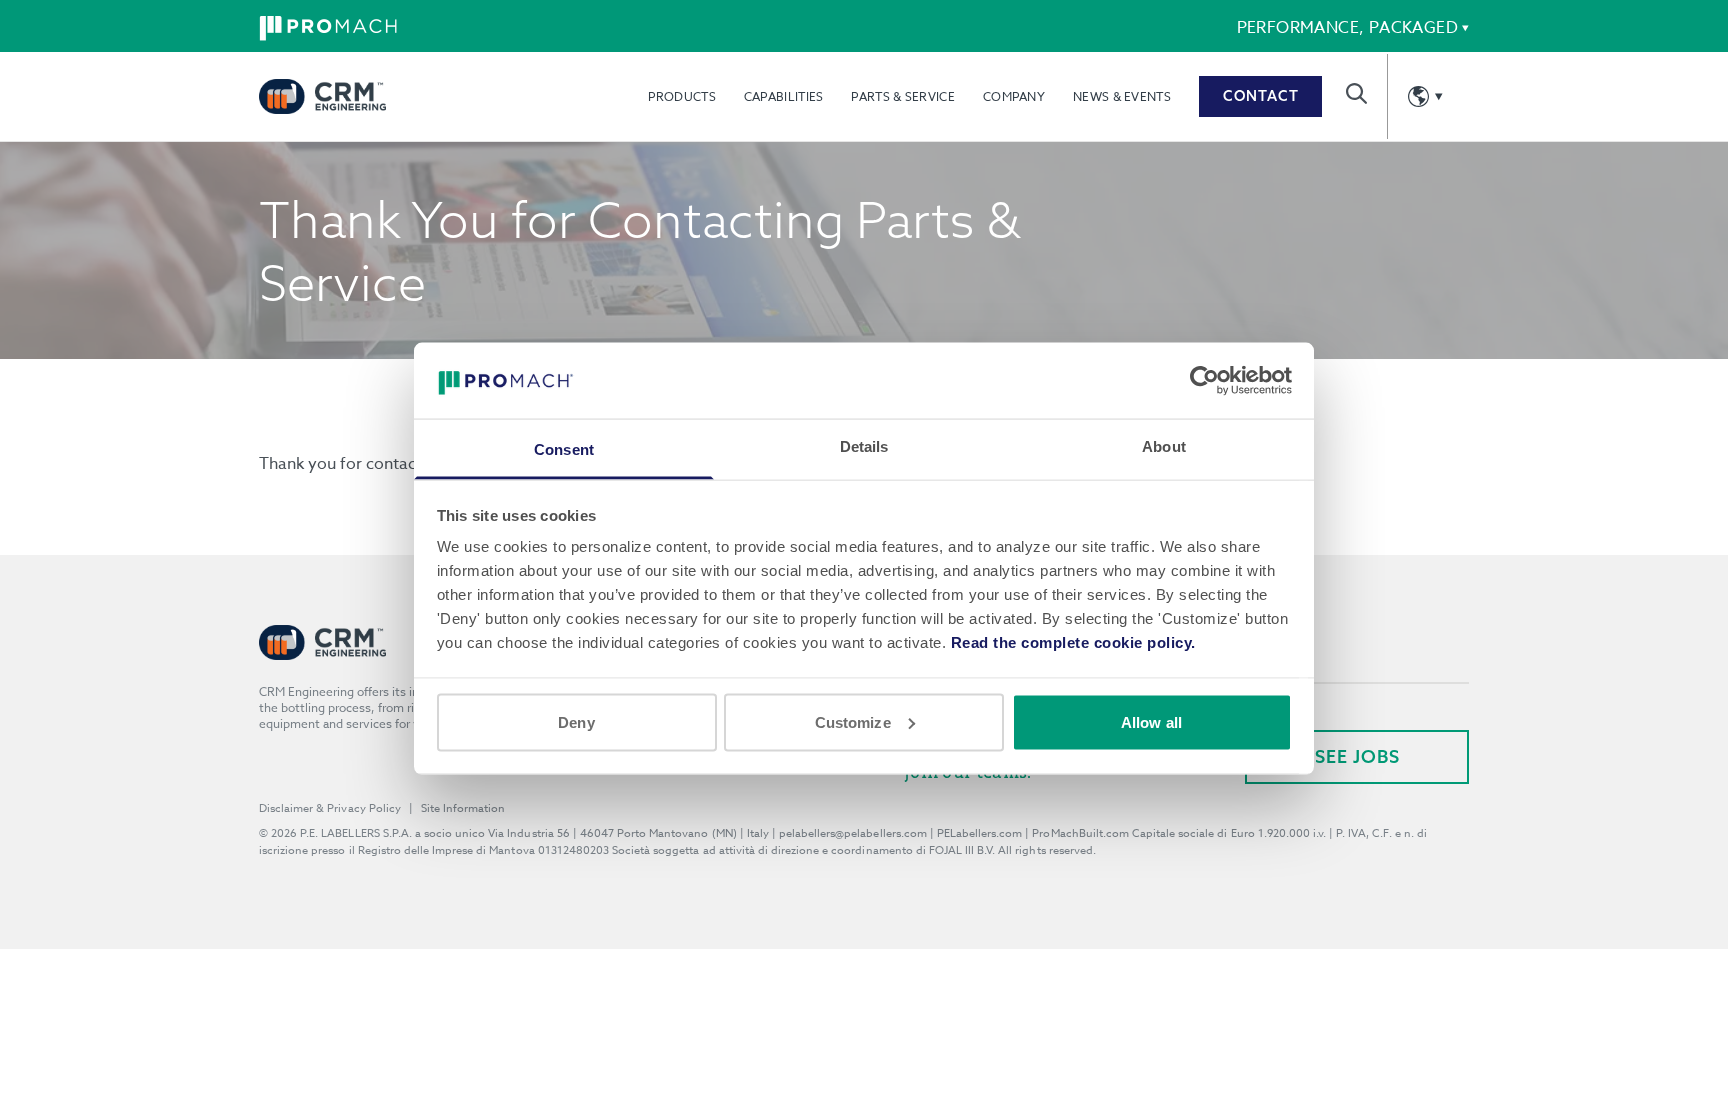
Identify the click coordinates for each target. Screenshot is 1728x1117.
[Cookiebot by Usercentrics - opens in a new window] (1204, 380)
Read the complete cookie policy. (1073, 642)
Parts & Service (903, 96)
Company (1014, 96)
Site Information (463, 808)
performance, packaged (1347, 28)
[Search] (1356, 93)
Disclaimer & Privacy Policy (330, 808)
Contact (1261, 96)
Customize (853, 721)
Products (681, 96)
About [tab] (1164, 446)
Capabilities (784, 96)
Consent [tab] (564, 449)
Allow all (1151, 721)
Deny (576, 721)
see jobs (1357, 756)
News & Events (1122, 96)
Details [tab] (864, 446)
